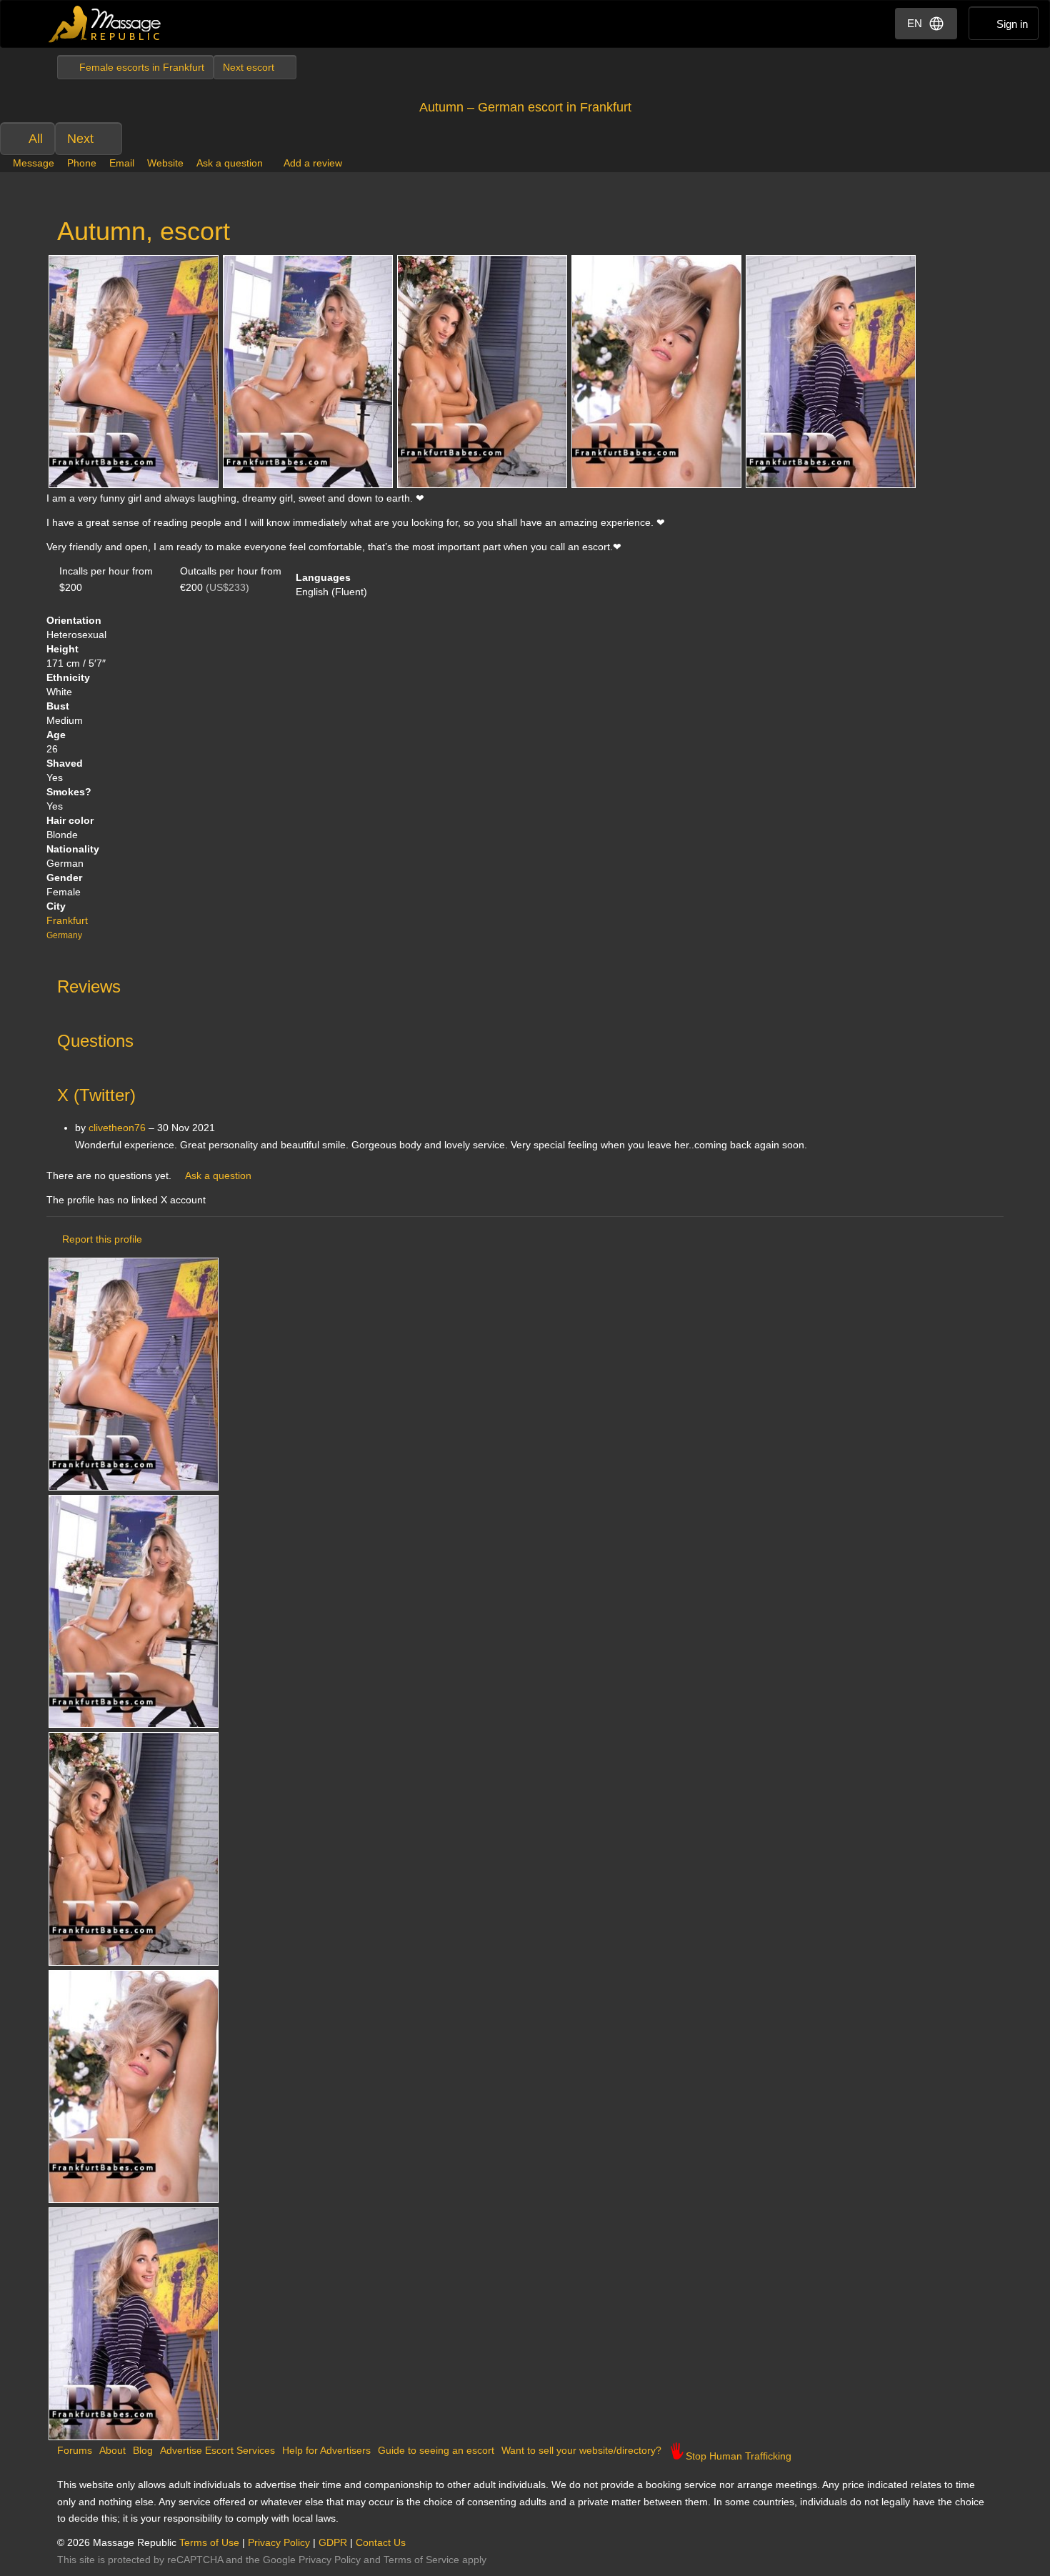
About (112, 2450)
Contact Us (381, 2542)
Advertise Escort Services (217, 2450)
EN (915, 23)
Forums (75, 2450)
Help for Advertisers (326, 2450)
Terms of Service (421, 2560)
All (36, 139)
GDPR (333, 2542)
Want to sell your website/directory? (581, 2450)
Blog (143, 2450)
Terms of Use (209, 2542)
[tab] (525, 983)
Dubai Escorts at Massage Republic (105, 24)
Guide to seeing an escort (436, 2450)
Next (80, 139)
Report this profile (102, 1239)
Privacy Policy (279, 2542)
